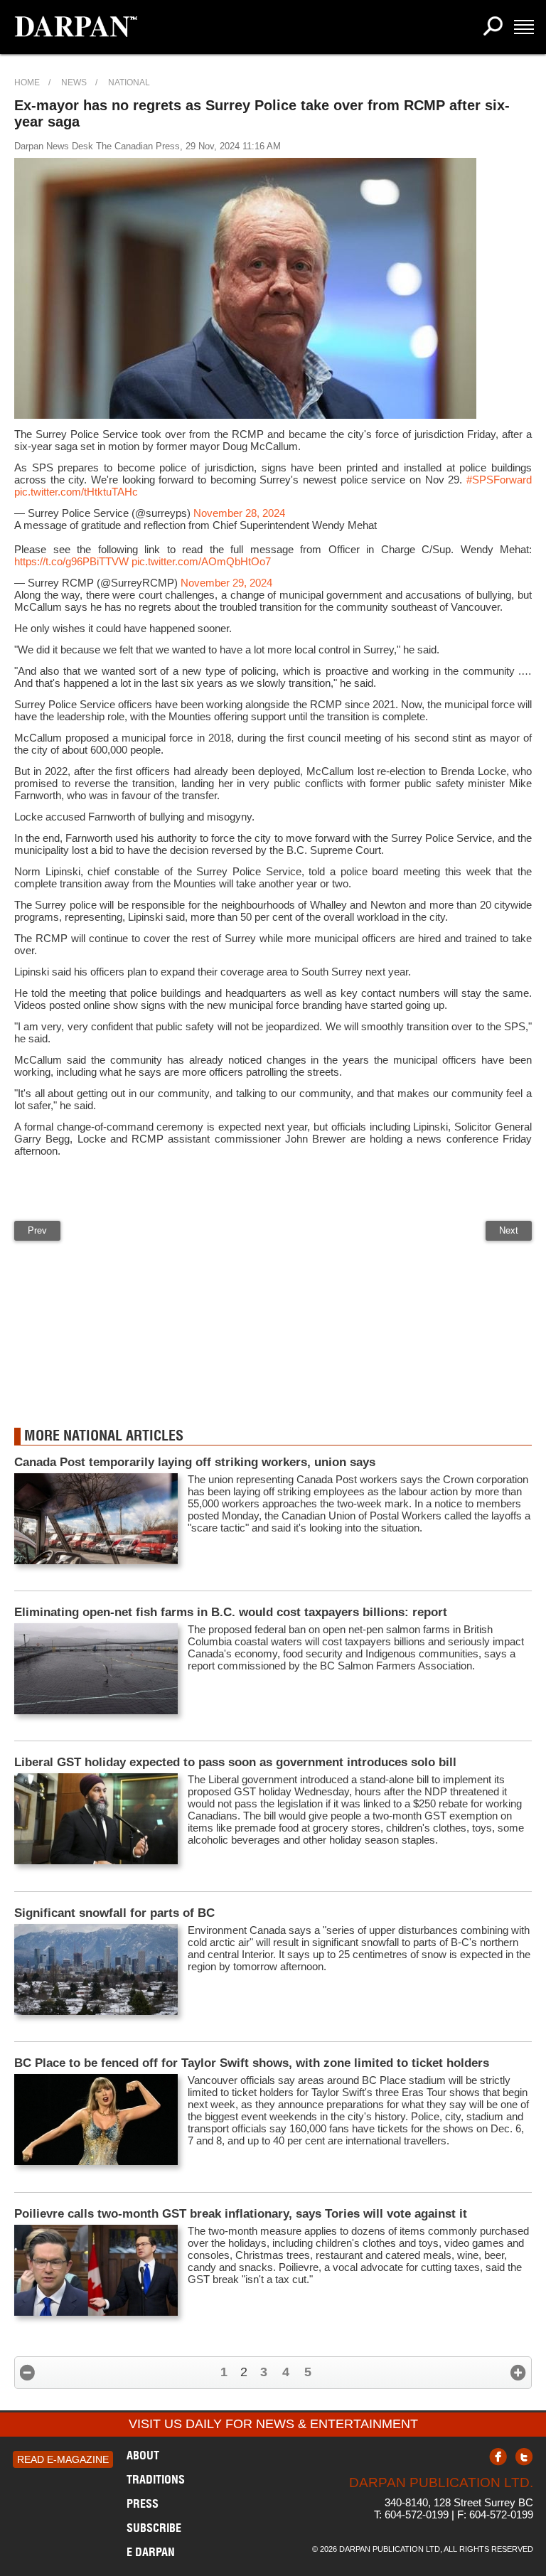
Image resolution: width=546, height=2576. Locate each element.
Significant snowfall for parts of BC (114, 1913)
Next (509, 1230)
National (129, 82)
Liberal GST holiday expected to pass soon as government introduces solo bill (235, 1762)
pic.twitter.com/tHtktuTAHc (76, 492)
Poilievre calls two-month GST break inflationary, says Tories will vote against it (241, 2214)
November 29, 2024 (226, 583)
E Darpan (151, 2552)
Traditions (156, 2479)
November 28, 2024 (239, 513)
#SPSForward (499, 480)
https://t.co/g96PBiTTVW (71, 561)
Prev (37, 1230)
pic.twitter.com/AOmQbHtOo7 (201, 561)
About (143, 2455)
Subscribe (154, 2528)
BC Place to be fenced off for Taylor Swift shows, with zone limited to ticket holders (252, 2063)
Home (27, 82)
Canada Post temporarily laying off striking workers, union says (195, 1462)
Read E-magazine (63, 2459)
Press (143, 2503)
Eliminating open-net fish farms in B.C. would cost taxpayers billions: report (231, 1612)
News (74, 82)
